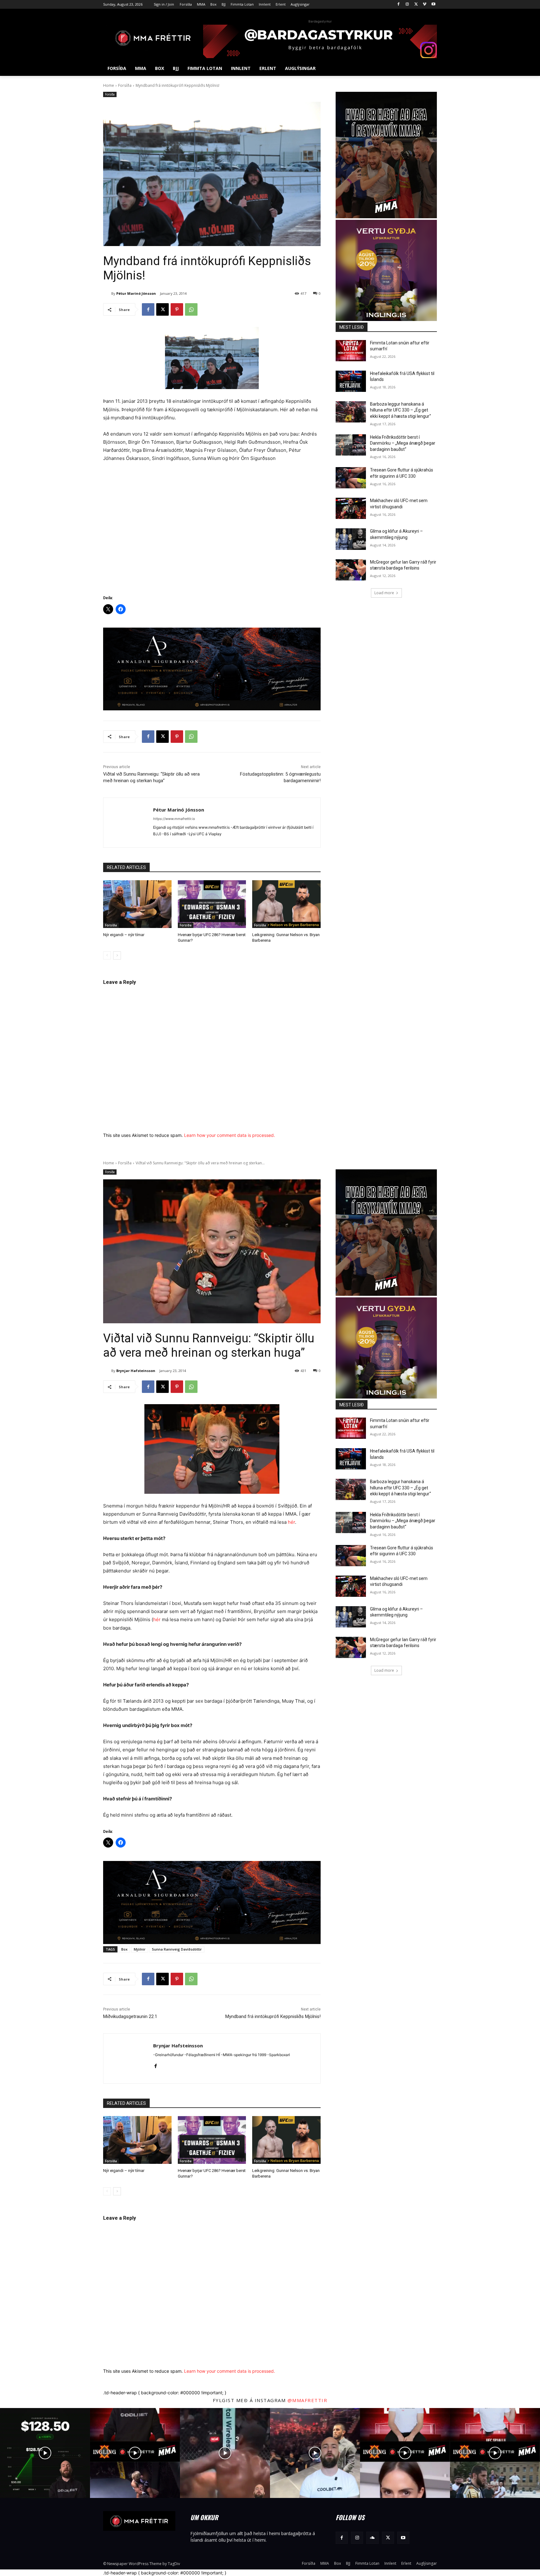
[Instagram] (407, 5)
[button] (429, 68)
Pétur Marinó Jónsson (136, 293)
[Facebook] (399, 5)
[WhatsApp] (191, 309)
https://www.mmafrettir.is (174, 819)
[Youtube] (433, 5)
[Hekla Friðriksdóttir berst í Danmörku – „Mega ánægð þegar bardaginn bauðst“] (351, 445)
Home (109, 85)
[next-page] (117, 955)
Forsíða (125, 85)
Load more (384, 593)
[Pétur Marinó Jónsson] (107, 294)
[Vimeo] (425, 5)
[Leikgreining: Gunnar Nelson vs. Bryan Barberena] (286, 904)
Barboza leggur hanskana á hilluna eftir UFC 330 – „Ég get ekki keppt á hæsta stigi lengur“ (400, 410)
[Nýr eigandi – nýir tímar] (137, 904)
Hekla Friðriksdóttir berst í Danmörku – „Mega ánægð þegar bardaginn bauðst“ (403, 443)
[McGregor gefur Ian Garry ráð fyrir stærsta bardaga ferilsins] (351, 570)
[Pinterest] (177, 309)
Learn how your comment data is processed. (230, 1135)
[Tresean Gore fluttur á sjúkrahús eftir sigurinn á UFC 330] (351, 478)
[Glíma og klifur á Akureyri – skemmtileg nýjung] (351, 539)
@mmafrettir (307, 2400)
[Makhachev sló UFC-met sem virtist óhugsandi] (351, 508)
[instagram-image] (45, 2453)
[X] (416, 5)
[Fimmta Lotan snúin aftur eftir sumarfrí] (351, 351)
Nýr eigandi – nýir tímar (124, 935)
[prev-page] (107, 955)
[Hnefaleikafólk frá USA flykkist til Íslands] (351, 381)
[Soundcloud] (372, 2538)
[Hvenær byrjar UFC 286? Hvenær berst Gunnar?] (212, 904)
